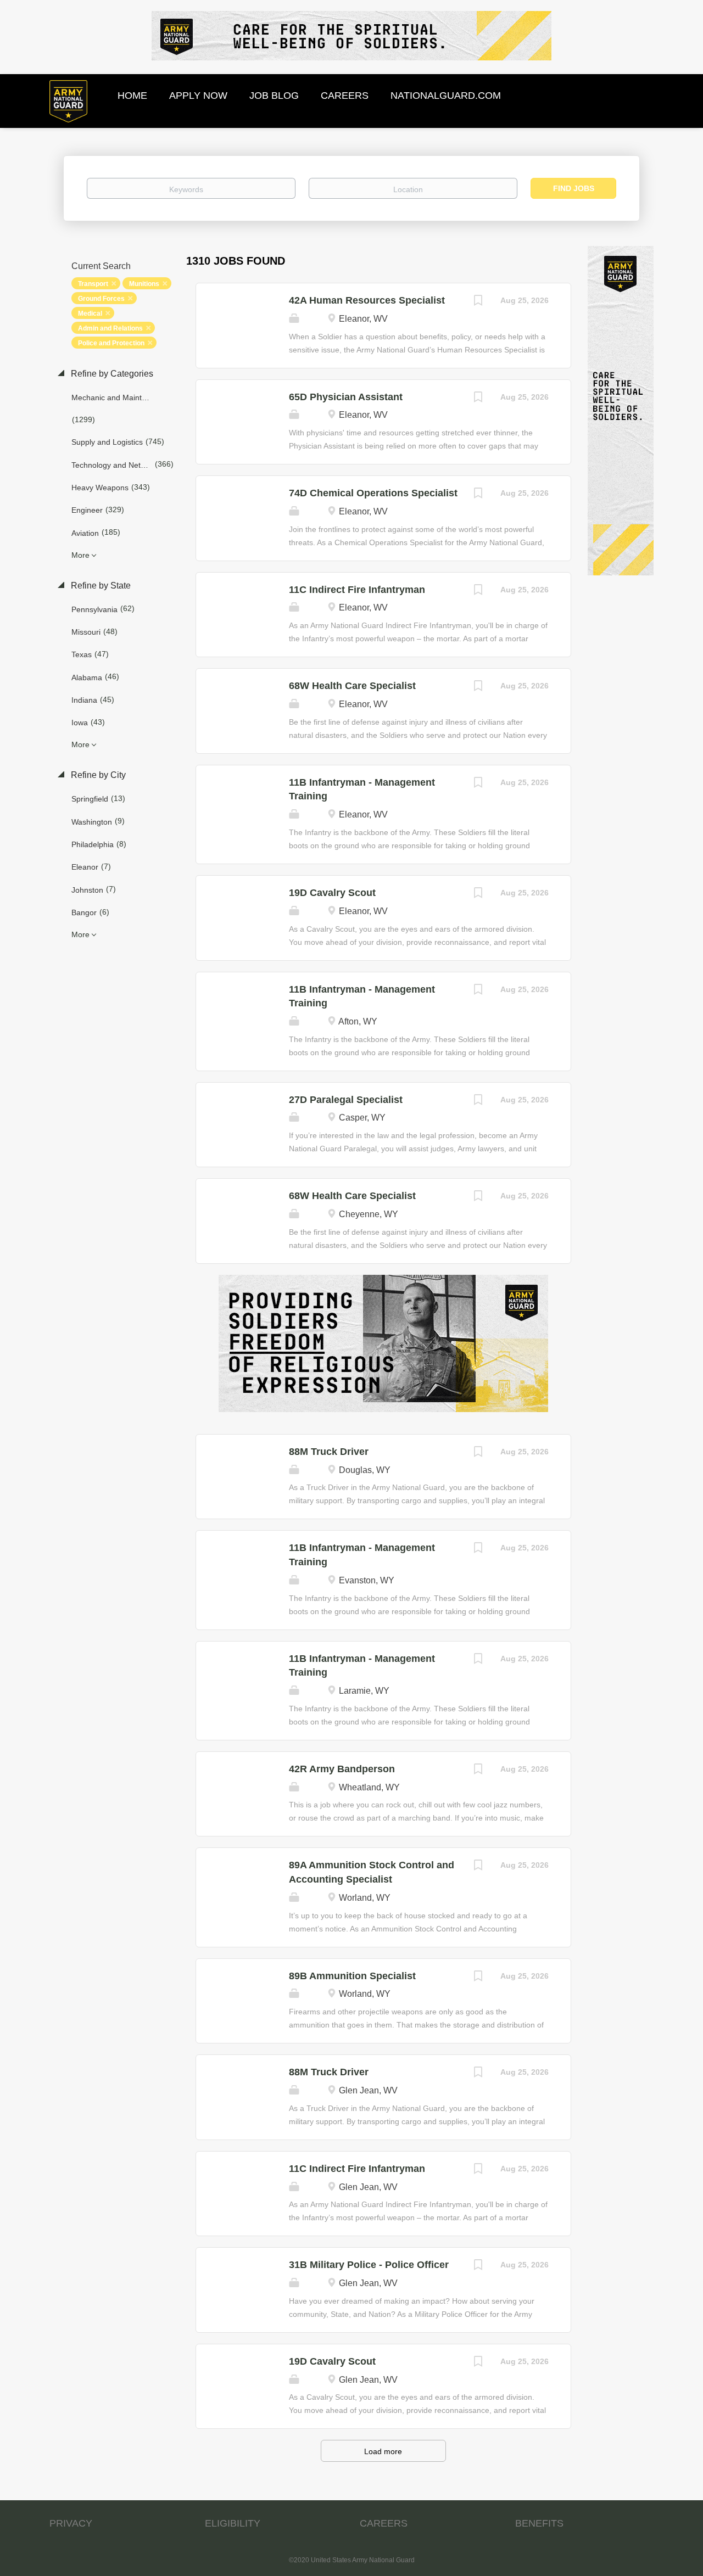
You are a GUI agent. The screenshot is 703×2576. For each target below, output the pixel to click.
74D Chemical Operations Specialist (373, 493)
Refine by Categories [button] (111, 374)
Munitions (144, 284)
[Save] (478, 302)
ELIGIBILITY (233, 2523)
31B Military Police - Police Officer (369, 2265)
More (80, 555)
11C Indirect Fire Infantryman (357, 590)
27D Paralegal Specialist (346, 1100)
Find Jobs (574, 188)
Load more (383, 2451)
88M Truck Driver (329, 1452)
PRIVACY (71, 2523)
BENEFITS (539, 2523)
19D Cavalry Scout (332, 893)
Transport (93, 284)
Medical (90, 313)
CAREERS (384, 2523)
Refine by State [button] (100, 586)
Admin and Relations (110, 328)
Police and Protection (111, 343)
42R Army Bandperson (342, 1769)
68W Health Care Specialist (352, 686)
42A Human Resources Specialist (367, 300)
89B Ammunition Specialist (352, 1976)
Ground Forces (101, 299)
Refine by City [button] (97, 775)
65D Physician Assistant (346, 397)
